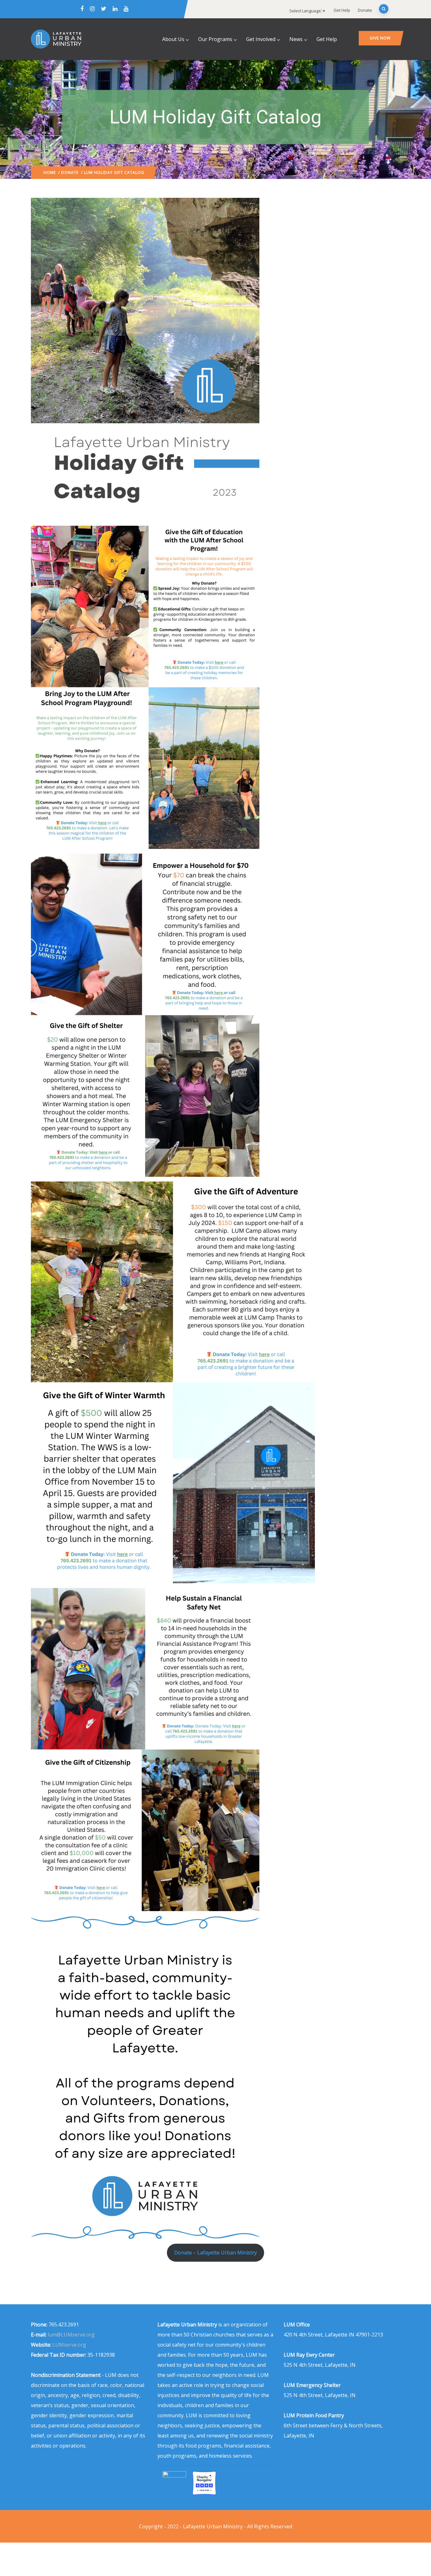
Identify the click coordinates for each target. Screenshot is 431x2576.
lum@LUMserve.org (71, 2335)
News (296, 39)
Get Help (342, 10)
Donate (365, 10)
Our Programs (215, 39)
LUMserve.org (69, 2345)
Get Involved (261, 39)
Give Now (380, 38)
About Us (173, 39)
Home (50, 172)
